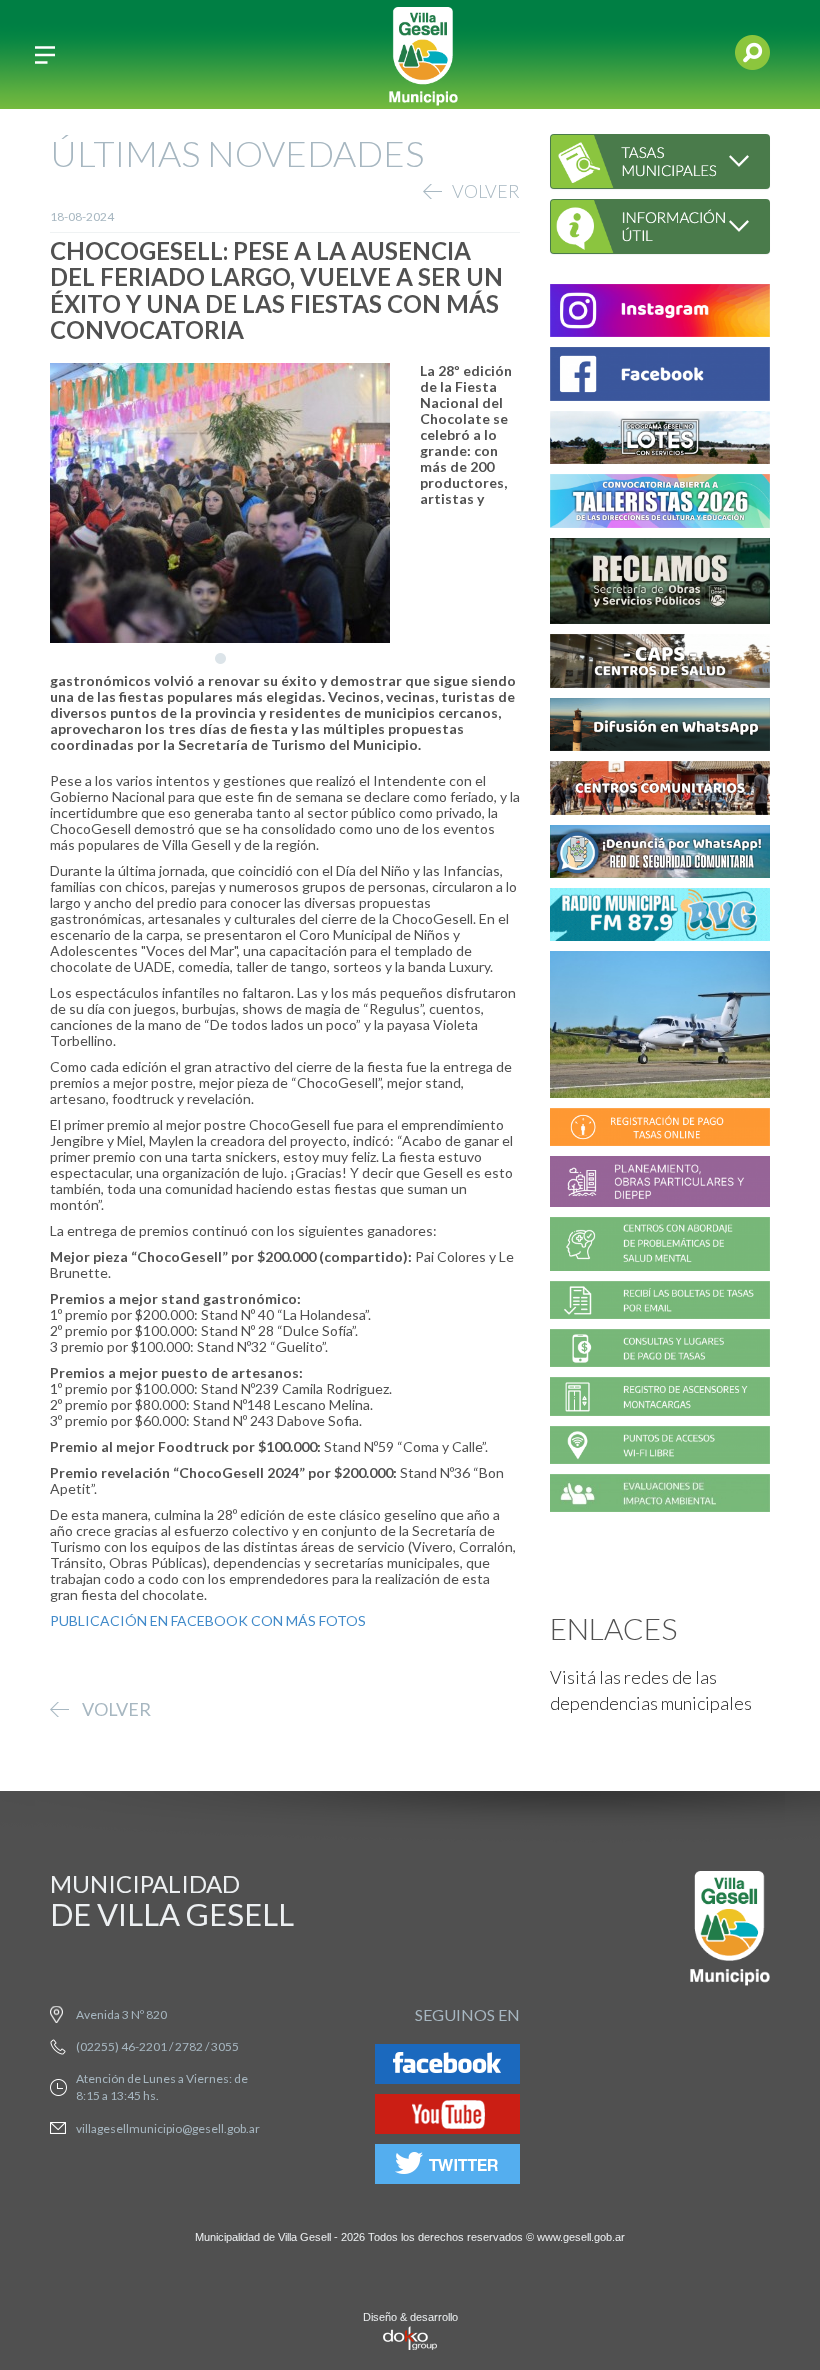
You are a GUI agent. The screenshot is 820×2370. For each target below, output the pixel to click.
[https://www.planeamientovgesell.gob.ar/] (660, 1184)
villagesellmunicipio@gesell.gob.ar (168, 2128)
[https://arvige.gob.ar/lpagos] (660, 1351)
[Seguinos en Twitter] (447, 2166)
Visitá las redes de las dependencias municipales (651, 1690)
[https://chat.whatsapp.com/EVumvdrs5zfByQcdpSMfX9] (660, 727)
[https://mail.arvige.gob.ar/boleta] (660, 1302)
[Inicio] (423, 54)
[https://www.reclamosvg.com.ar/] (660, 583)
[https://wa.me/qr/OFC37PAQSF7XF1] (660, 854)
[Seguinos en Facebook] (447, 2066)
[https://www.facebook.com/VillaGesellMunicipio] (660, 377)
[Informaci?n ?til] (660, 223)
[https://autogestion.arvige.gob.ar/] (660, 1130)
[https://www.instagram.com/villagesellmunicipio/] (660, 313)
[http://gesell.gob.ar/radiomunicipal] (660, 917)
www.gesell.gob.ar (581, 2237)
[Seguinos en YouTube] (447, 2116)
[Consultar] (660, 159)
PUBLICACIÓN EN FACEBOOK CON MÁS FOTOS (208, 1620)
